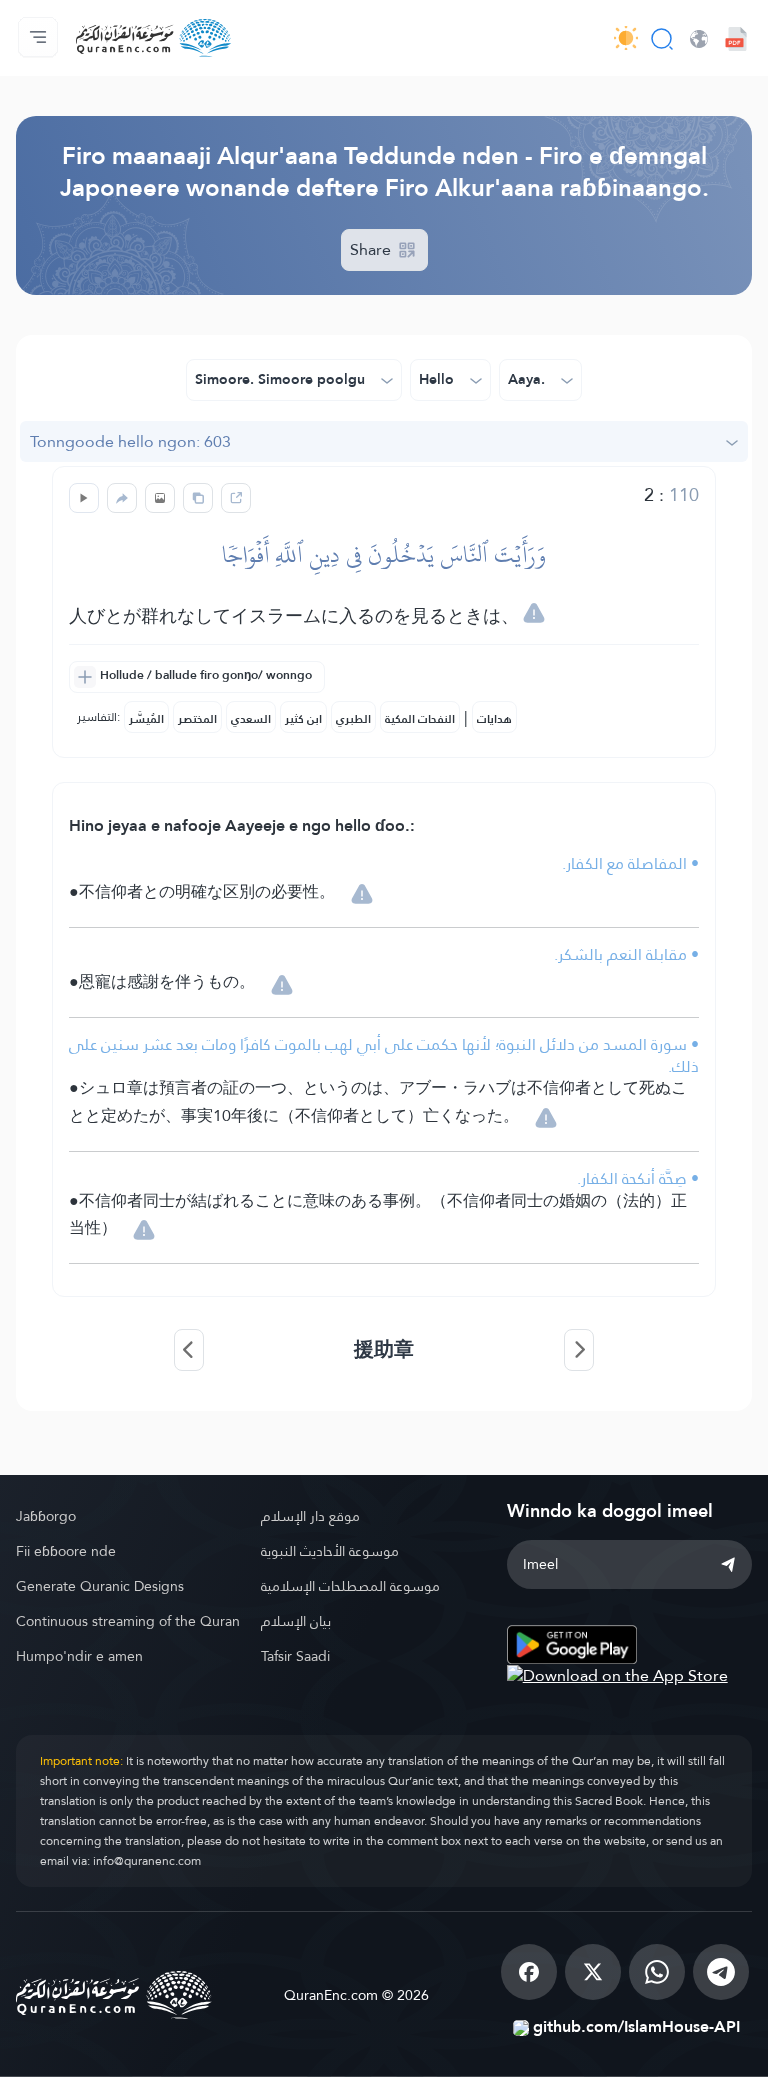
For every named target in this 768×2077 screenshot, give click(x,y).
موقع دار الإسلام (310, 1516)
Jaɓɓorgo (46, 1516)
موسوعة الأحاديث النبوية (330, 1551)
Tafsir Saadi (295, 1656)
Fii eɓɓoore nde (66, 1551)
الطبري (353, 719)
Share (372, 249)
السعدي (251, 719)
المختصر (197, 719)
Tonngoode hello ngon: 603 (130, 441)
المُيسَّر (146, 719)
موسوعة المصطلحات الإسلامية (350, 1586)
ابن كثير (303, 719)
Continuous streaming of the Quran (128, 1621)
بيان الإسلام (296, 1621)
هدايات (494, 719)
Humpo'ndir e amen (79, 1656)
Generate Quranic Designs (100, 1586)
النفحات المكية (420, 719)
